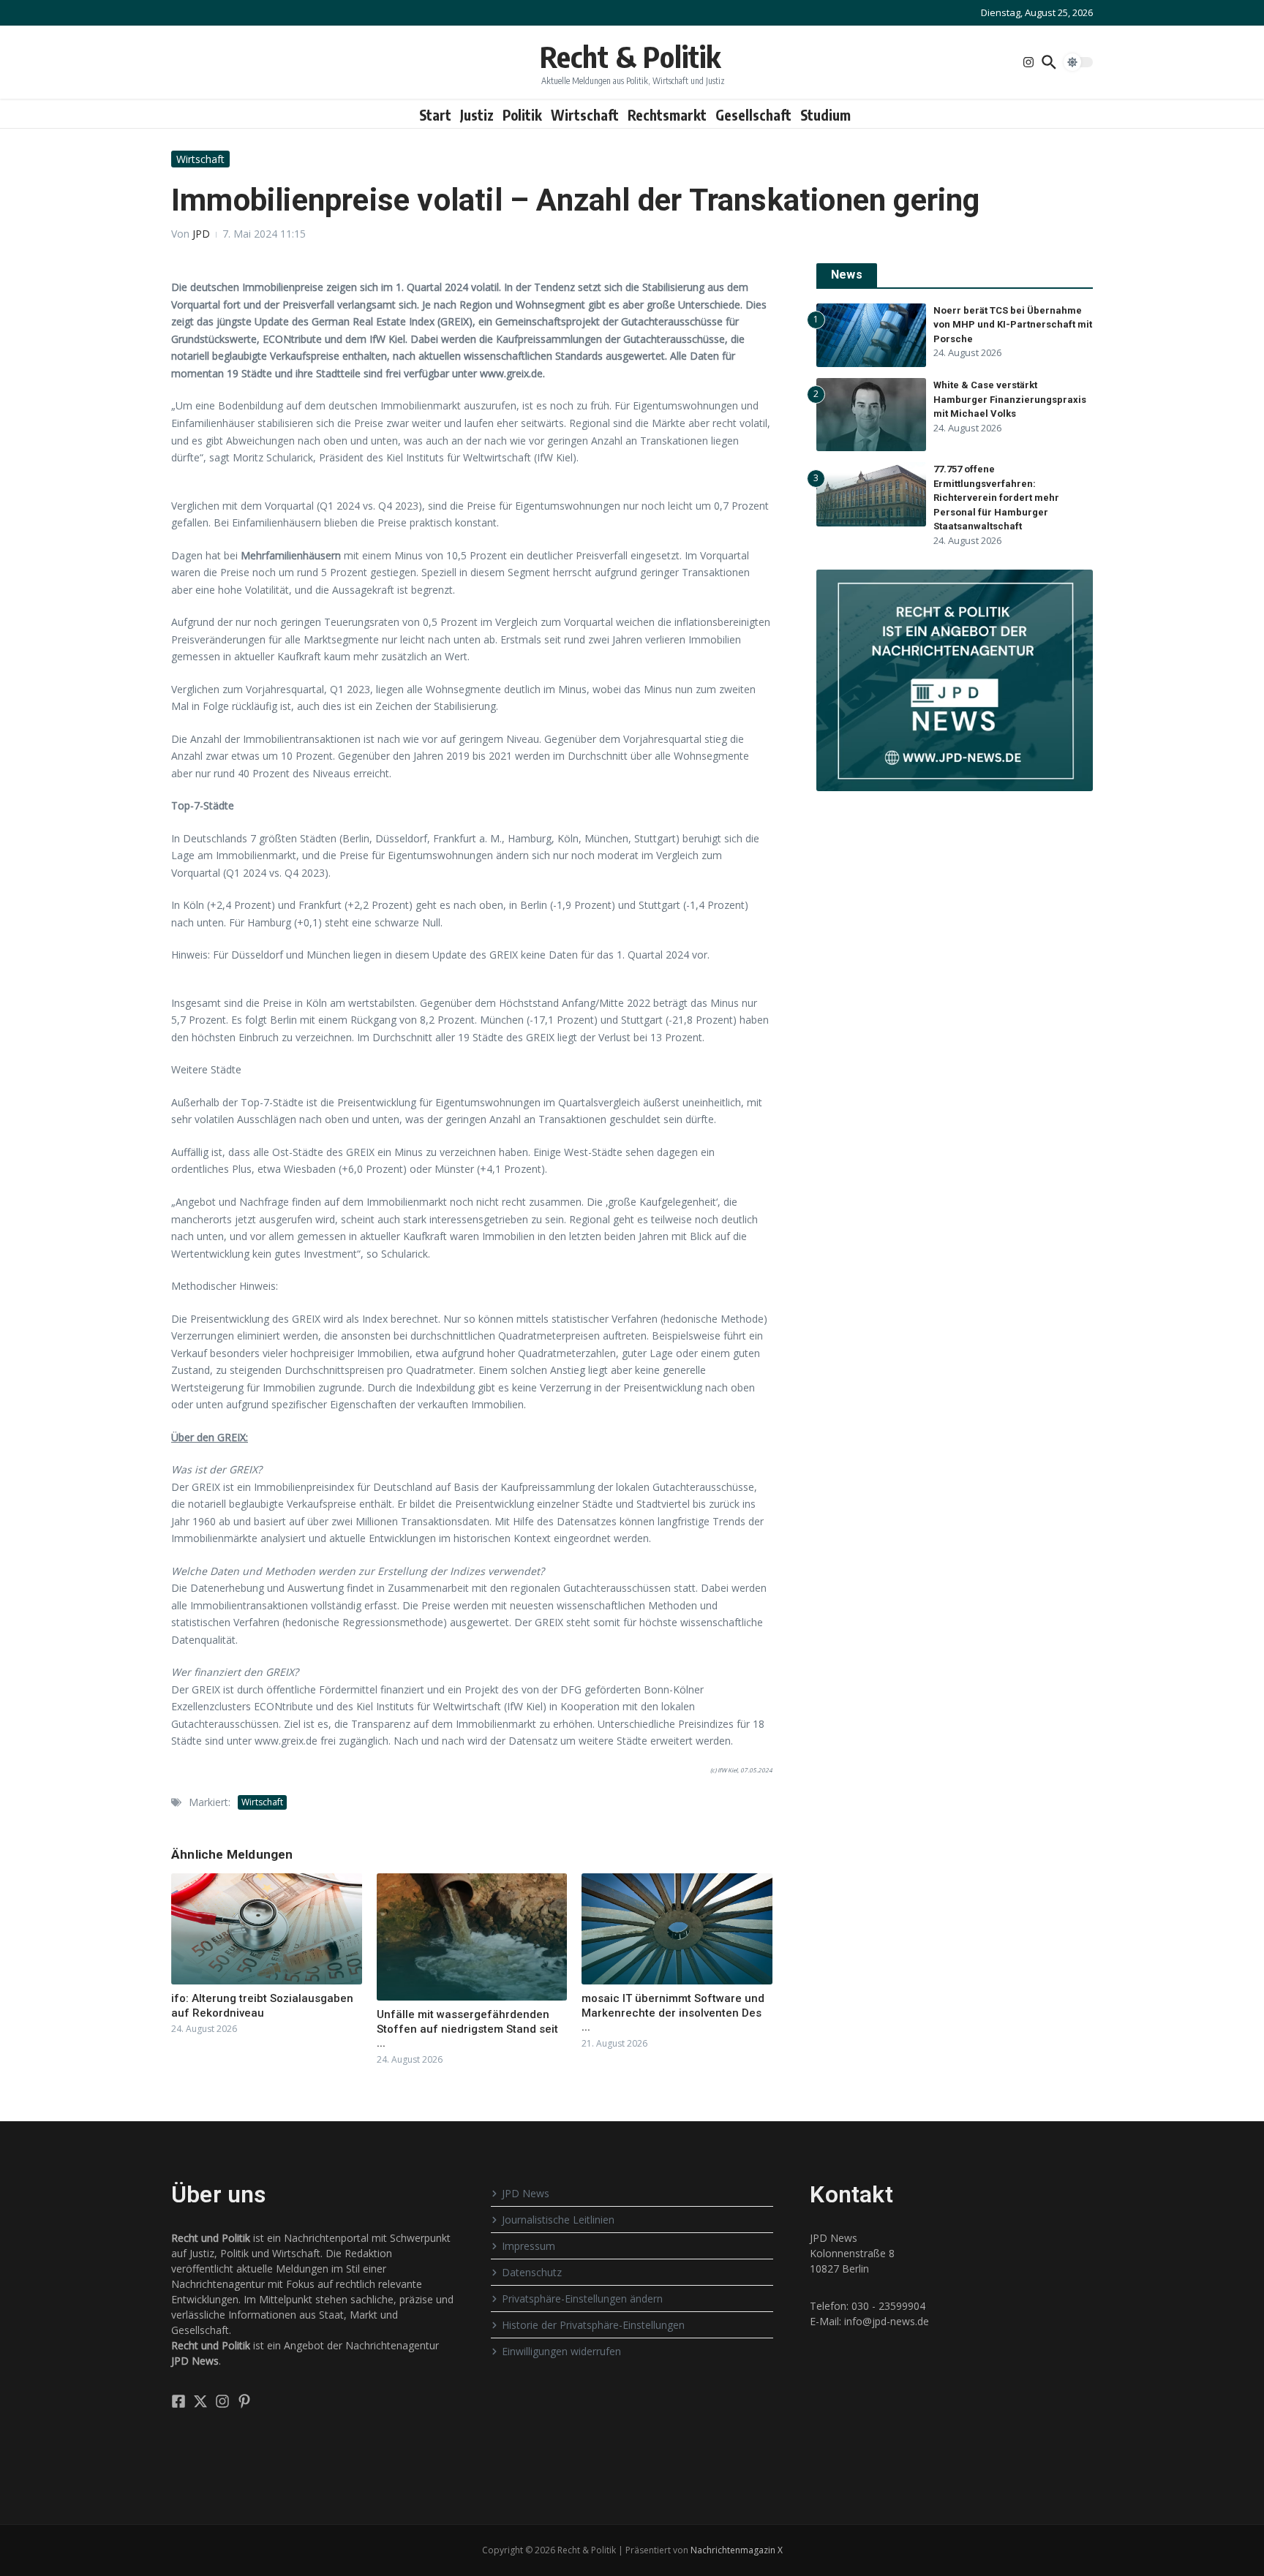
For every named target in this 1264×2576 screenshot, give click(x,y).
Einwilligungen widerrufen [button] (561, 2351)
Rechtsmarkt (667, 115)
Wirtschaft (585, 115)
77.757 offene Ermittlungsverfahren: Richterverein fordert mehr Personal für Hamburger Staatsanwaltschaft (996, 498)
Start (435, 115)
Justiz (477, 115)
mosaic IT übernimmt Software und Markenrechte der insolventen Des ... (673, 2013)
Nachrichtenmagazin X (737, 2550)
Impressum (528, 2246)
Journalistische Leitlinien (558, 2220)
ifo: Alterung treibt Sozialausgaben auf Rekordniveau (262, 2006)
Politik (522, 115)
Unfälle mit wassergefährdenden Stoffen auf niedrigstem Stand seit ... (467, 2029)
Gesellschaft (753, 115)
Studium (825, 115)
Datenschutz (532, 2272)
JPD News (526, 2193)
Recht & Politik (630, 56)
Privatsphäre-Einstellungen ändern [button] (582, 2299)
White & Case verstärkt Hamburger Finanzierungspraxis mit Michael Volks (1010, 399)
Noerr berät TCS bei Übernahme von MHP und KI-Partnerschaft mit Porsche (1013, 325)
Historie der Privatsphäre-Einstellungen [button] (593, 2325)
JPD (201, 234)
